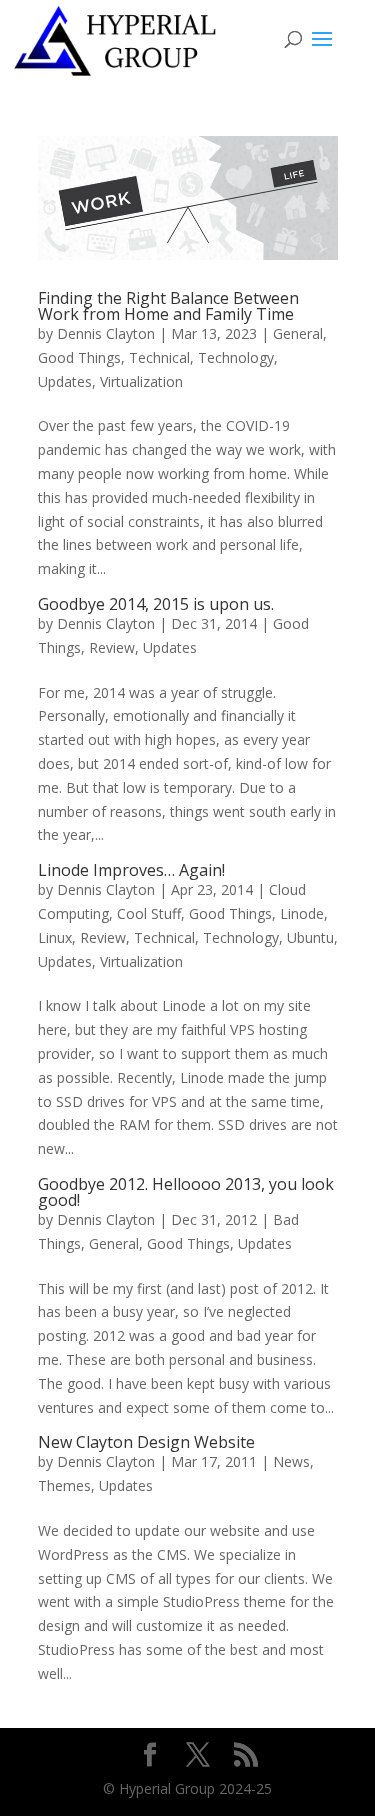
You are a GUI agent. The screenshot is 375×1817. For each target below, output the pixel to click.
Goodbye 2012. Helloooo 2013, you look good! (186, 1192)
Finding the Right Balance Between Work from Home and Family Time (168, 306)
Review (112, 647)
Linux (55, 937)
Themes (64, 1485)
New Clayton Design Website (146, 1442)
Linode (302, 913)
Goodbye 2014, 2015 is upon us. (156, 604)
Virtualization (141, 381)
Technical (159, 357)
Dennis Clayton (106, 333)
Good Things (79, 357)
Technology (236, 357)
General (298, 333)
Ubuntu (310, 937)
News (291, 1461)
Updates (65, 381)
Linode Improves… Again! (131, 870)
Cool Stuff (149, 913)
